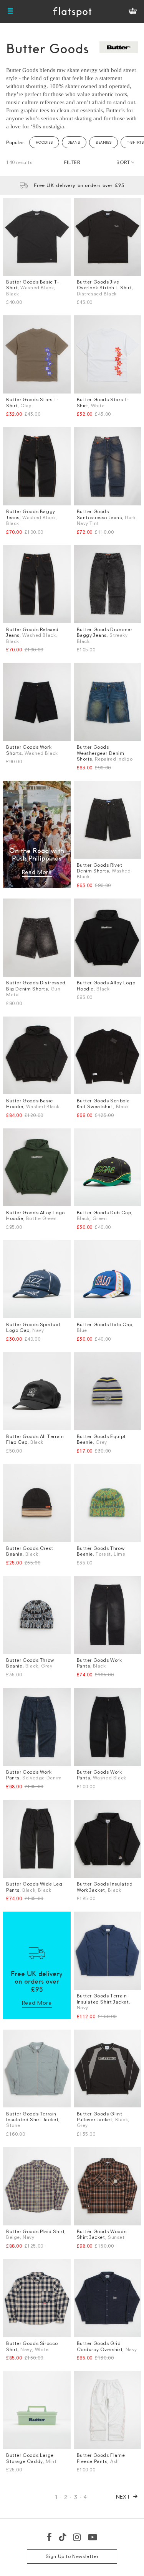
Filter (72, 162)
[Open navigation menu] (10, 11)
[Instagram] (77, 2537)
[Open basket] (133, 11)
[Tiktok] (63, 2537)
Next (123, 2496)
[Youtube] (93, 2537)
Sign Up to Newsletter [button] (72, 2556)
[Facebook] (50, 2537)
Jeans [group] (74, 142)
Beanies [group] (103, 142)
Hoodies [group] (44, 142)
